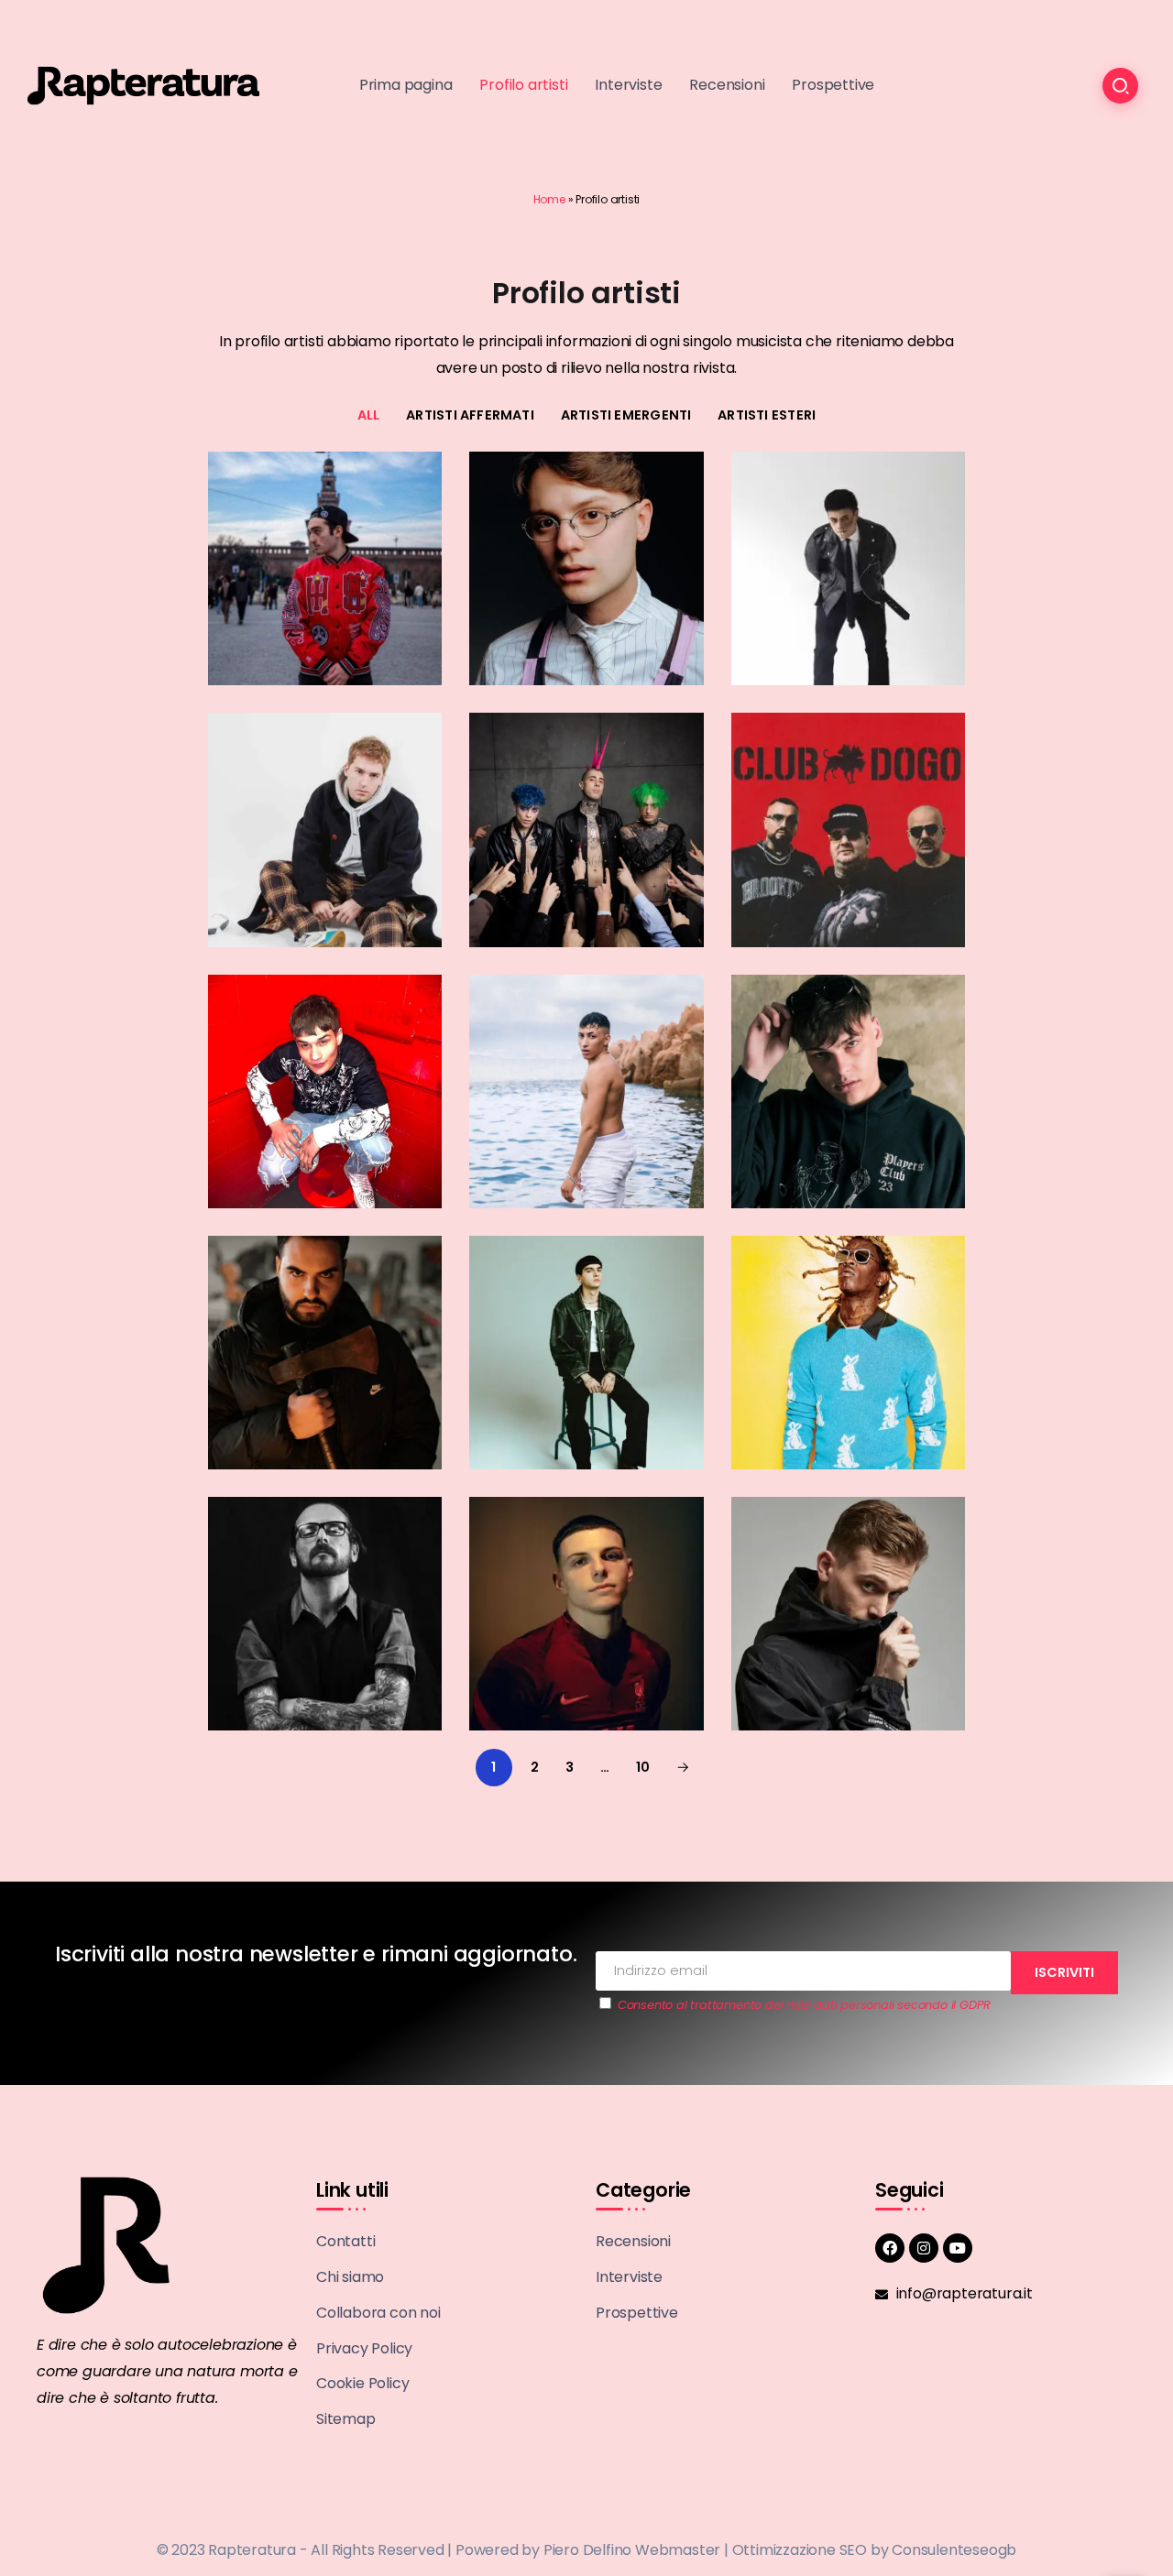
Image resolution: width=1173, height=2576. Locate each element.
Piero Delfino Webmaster (632, 2550)
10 (643, 1767)
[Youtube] (958, 2248)
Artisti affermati (470, 415)
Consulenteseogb (954, 2550)
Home (549, 199)
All (369, 415)
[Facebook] (890, 2248)
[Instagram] (924, 2248)
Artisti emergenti (626, 415)
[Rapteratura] (143, 85)
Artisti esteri (767, 415)
